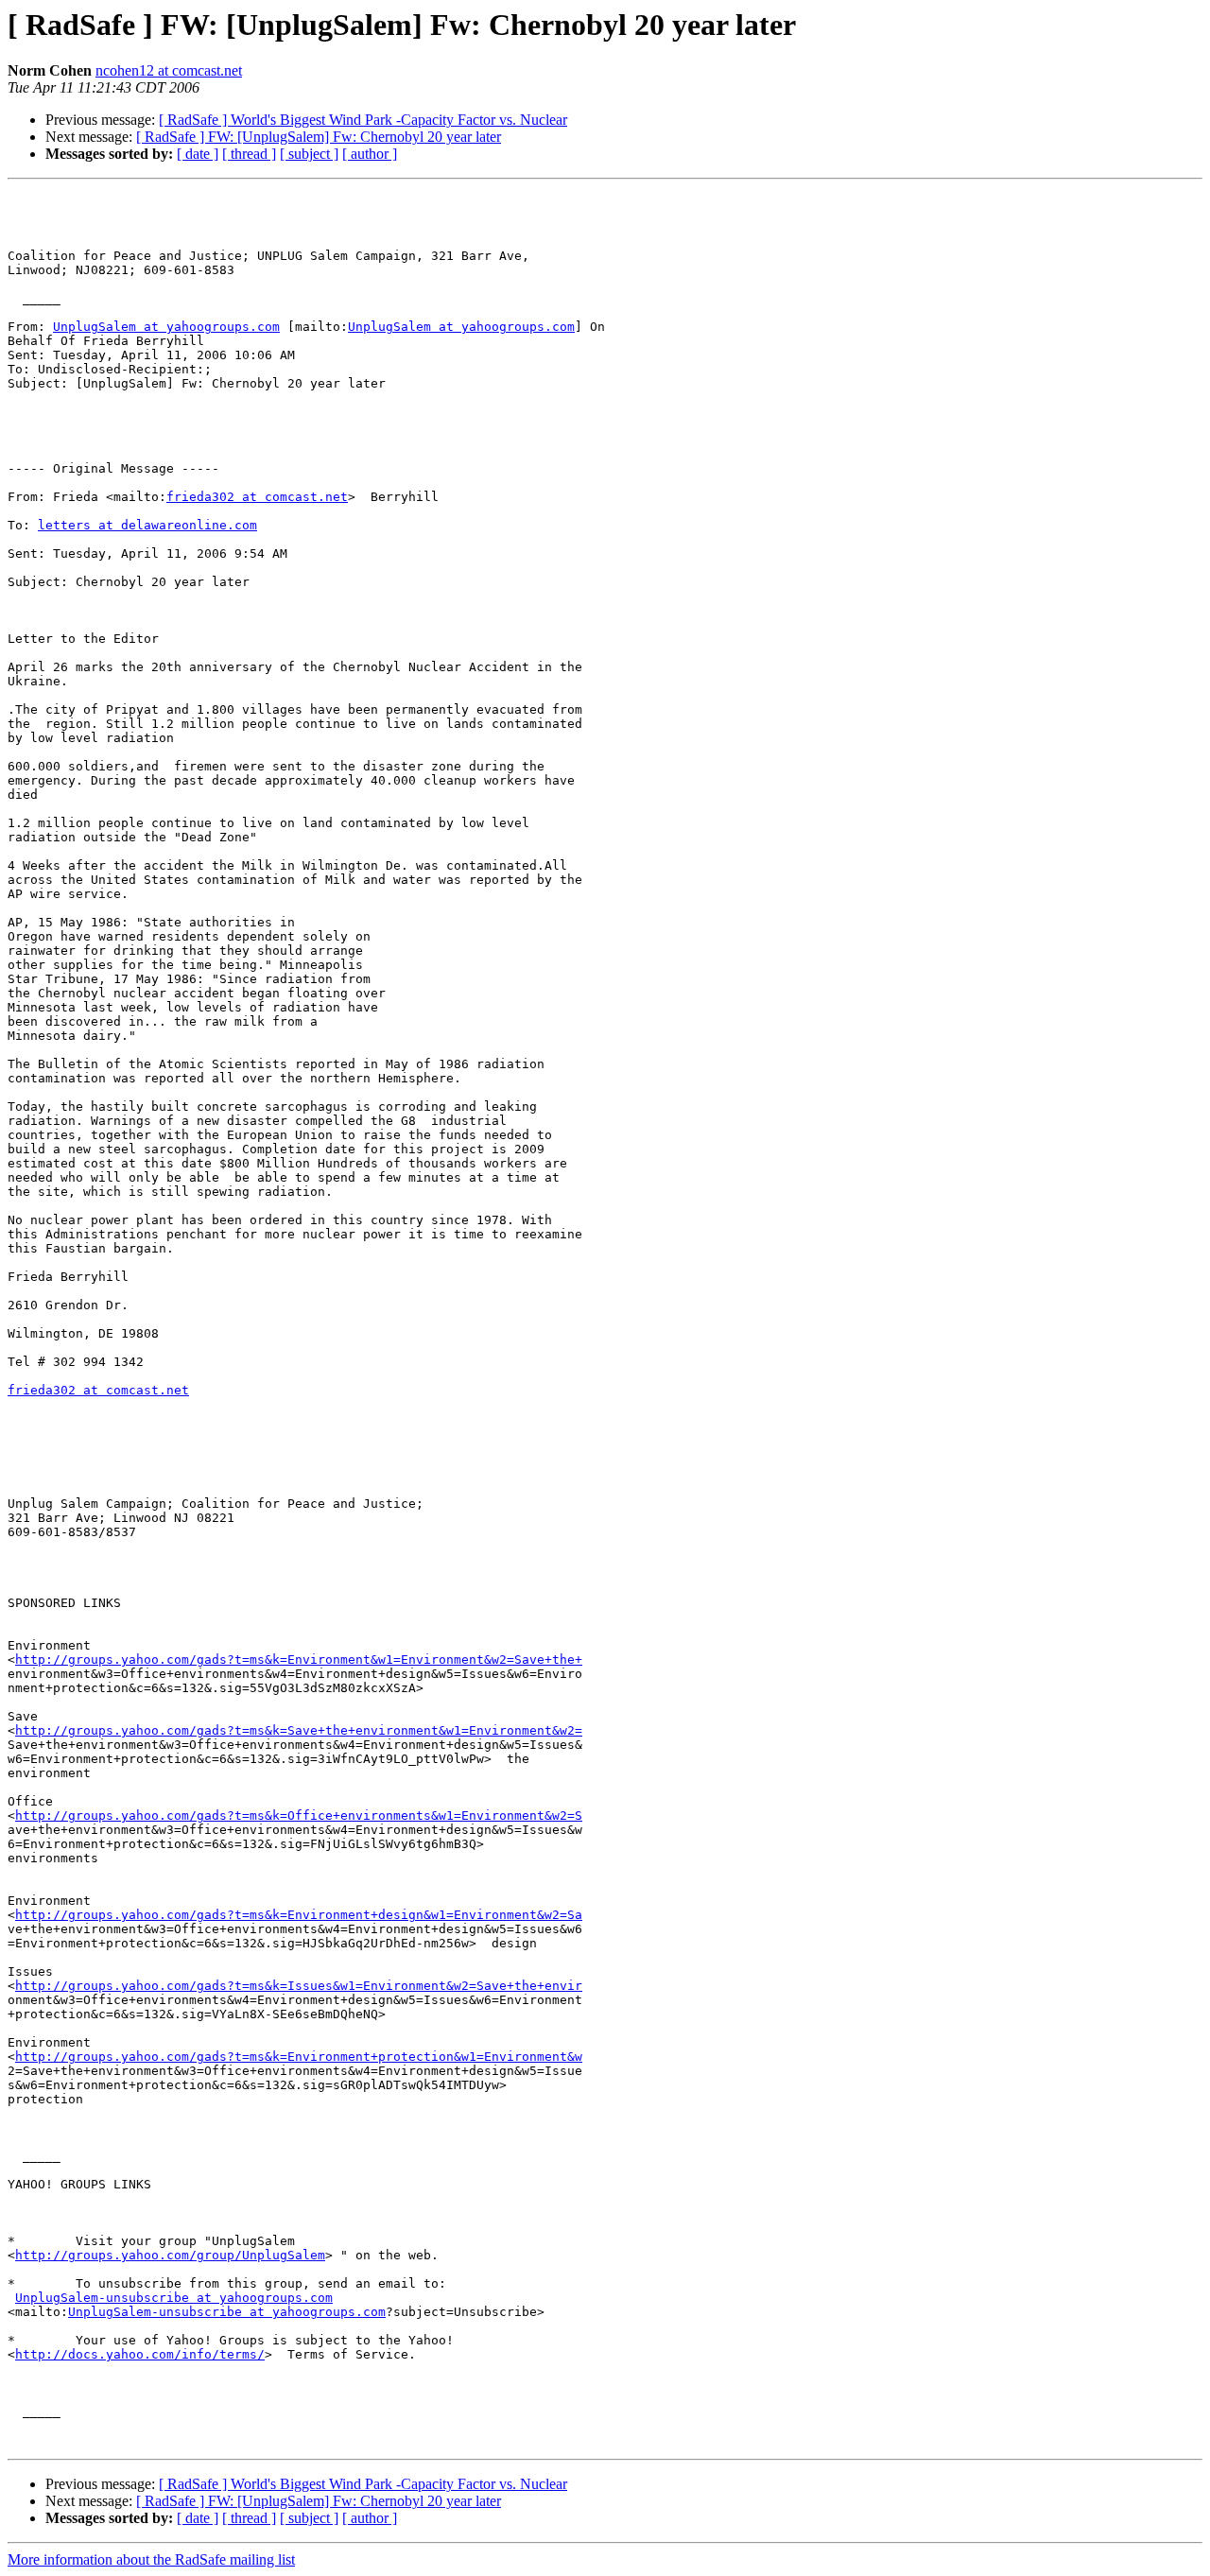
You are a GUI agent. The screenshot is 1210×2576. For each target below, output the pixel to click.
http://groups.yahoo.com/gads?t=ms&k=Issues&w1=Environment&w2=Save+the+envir (299, 1986)
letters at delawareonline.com (147, 525)
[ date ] (198, 154)
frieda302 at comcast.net (257, 497)
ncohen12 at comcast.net (169, 70)
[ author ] (370, 154)
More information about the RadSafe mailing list (151, 2559)
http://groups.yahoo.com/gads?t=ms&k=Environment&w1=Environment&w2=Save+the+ (299, 1660)
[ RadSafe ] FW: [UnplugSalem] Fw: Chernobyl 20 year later (319, 137)
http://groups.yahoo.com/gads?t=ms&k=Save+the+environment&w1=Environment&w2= (299, 1730)
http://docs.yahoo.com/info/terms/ (140, 2354)
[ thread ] (249, 154)
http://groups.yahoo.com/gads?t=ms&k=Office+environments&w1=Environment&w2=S (299, 1815)
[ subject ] (309, 154)
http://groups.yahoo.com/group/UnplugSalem (170, 2255)
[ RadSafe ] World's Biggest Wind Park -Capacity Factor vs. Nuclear (363, 120)
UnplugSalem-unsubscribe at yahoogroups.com (174, 2298)
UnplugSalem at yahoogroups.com (166, 327)
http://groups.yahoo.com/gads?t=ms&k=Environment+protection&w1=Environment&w (299, 2057)
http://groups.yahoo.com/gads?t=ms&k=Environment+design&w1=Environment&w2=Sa (299, 1915)
